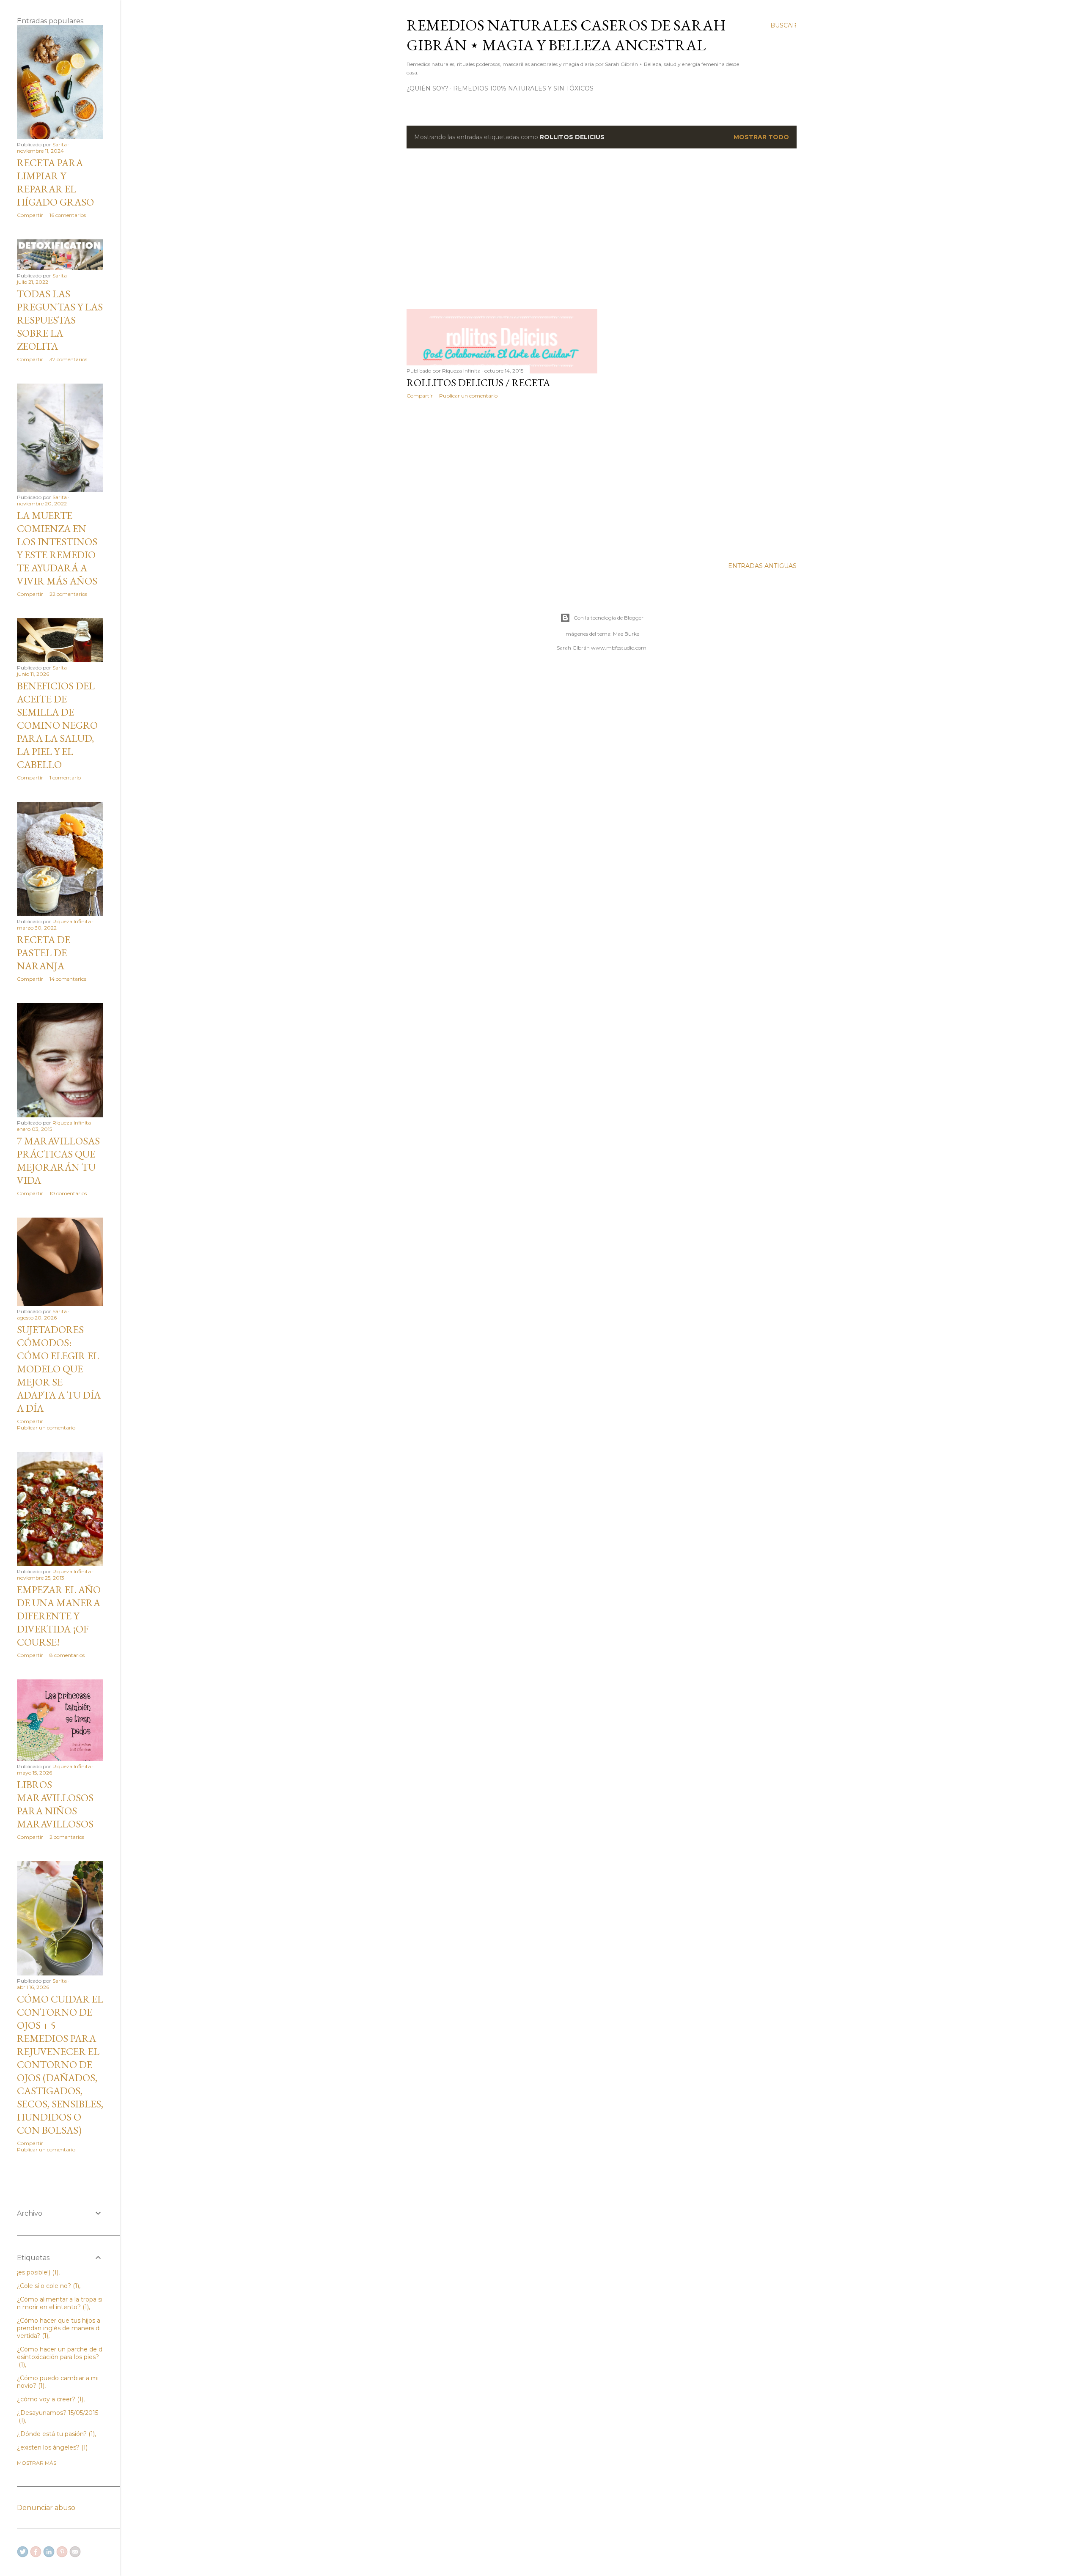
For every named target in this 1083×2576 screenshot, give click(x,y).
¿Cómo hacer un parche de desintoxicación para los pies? (60, 2357)
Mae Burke (626, 634)
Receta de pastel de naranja (44, 953)
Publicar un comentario (468, 396)
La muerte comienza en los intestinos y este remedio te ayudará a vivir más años (57, 548)
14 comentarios (68, 979)
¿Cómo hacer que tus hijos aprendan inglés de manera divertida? (59, 2328)
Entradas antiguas (762, 566)
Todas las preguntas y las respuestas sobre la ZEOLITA (60, 320)
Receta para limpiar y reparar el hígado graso (55, 182)
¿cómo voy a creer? (49, 2399)
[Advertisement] (602, 229)
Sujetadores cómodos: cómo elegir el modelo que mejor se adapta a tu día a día (59, 1369)
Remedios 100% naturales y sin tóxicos (523, 88)
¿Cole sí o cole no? (47, 2286)
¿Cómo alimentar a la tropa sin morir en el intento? (60, 2303)
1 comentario (65, 778)
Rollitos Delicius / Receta (478, 383)
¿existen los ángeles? (51, 2447)
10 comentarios (68, 1193)
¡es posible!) (37, 2272)
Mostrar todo (761, 137)
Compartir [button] (420, 396)
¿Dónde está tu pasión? (55, 2434)
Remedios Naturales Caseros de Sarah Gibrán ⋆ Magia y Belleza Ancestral (566, 35)
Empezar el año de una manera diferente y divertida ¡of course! (59, 1616)
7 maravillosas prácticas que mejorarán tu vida (58, 1160)
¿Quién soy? (427, 88)
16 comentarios (68, 215)
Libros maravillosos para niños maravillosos (55, 1804)
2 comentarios (67, 1837)
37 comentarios (68, 359)
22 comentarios (68, 594)
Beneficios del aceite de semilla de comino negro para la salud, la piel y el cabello (57, 725)
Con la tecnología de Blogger (609, 618)
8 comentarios (67, 1655)
